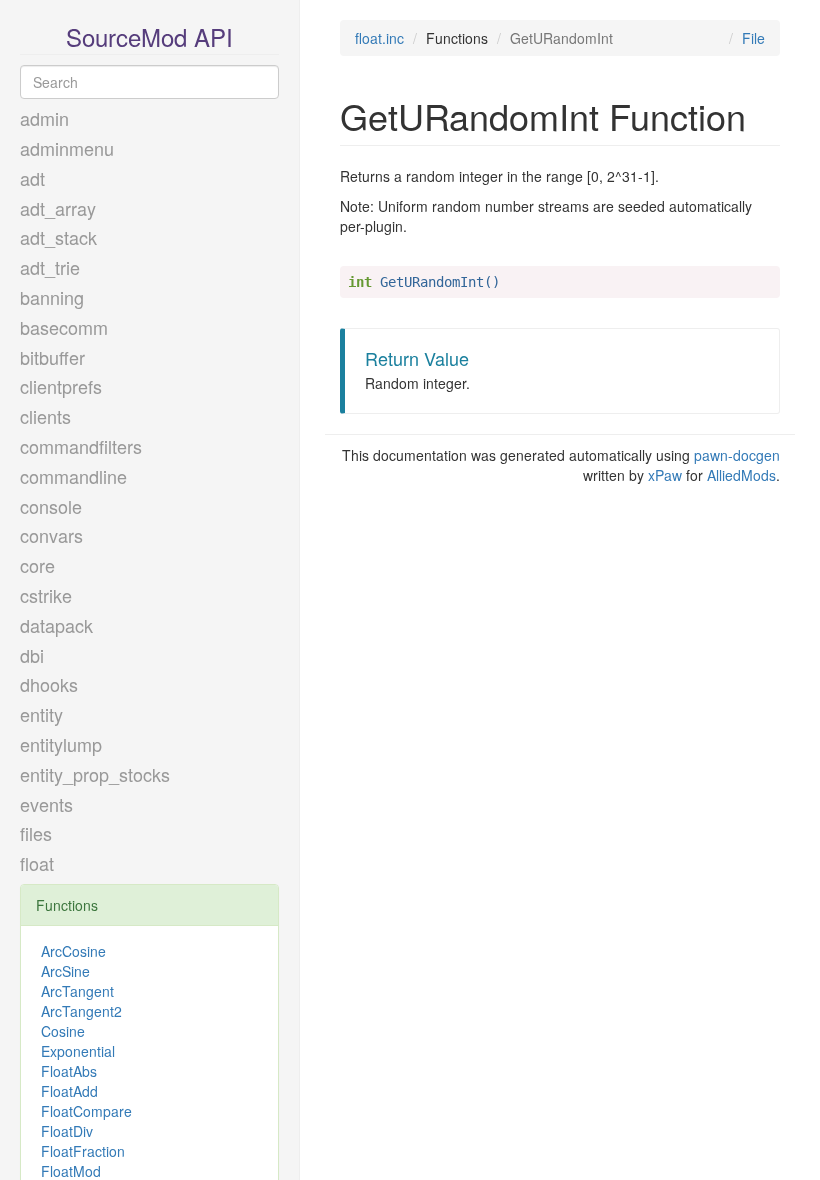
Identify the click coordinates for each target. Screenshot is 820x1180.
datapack (56, 625)
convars (51, 535)
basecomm (64, 327)
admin (44, 118)
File (753, 38)
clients (45, 416)
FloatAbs (69, 1071)
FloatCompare (86, 1111)
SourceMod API (149, 36)
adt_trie (50, 267)
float (37, 863)
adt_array (58, 208)
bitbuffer (52, 357)
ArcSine (65, 971)
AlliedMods (741, 475)
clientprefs (61, 386)
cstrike (46, 595)
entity (41, 714)
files (36, 833)
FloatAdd (69, 1091)
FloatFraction (83, 1151)
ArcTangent (77, 991)
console (51, 506)
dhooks (49, 684)
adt (32, 178)
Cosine (63, 1031)
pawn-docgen (737, 455)
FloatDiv (67, 1131)
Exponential (78, 1051)
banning (52, 297)
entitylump (61, 744)
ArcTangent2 (81, 1011)
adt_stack (58, 237)
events (46, 804)
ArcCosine (73, 951)
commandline (73, 476)
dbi (32, 655)
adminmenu (67, 148)
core (37, 565)
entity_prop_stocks (95, 774)
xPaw (665, 475)
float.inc (379, 38)
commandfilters (81, 446)
